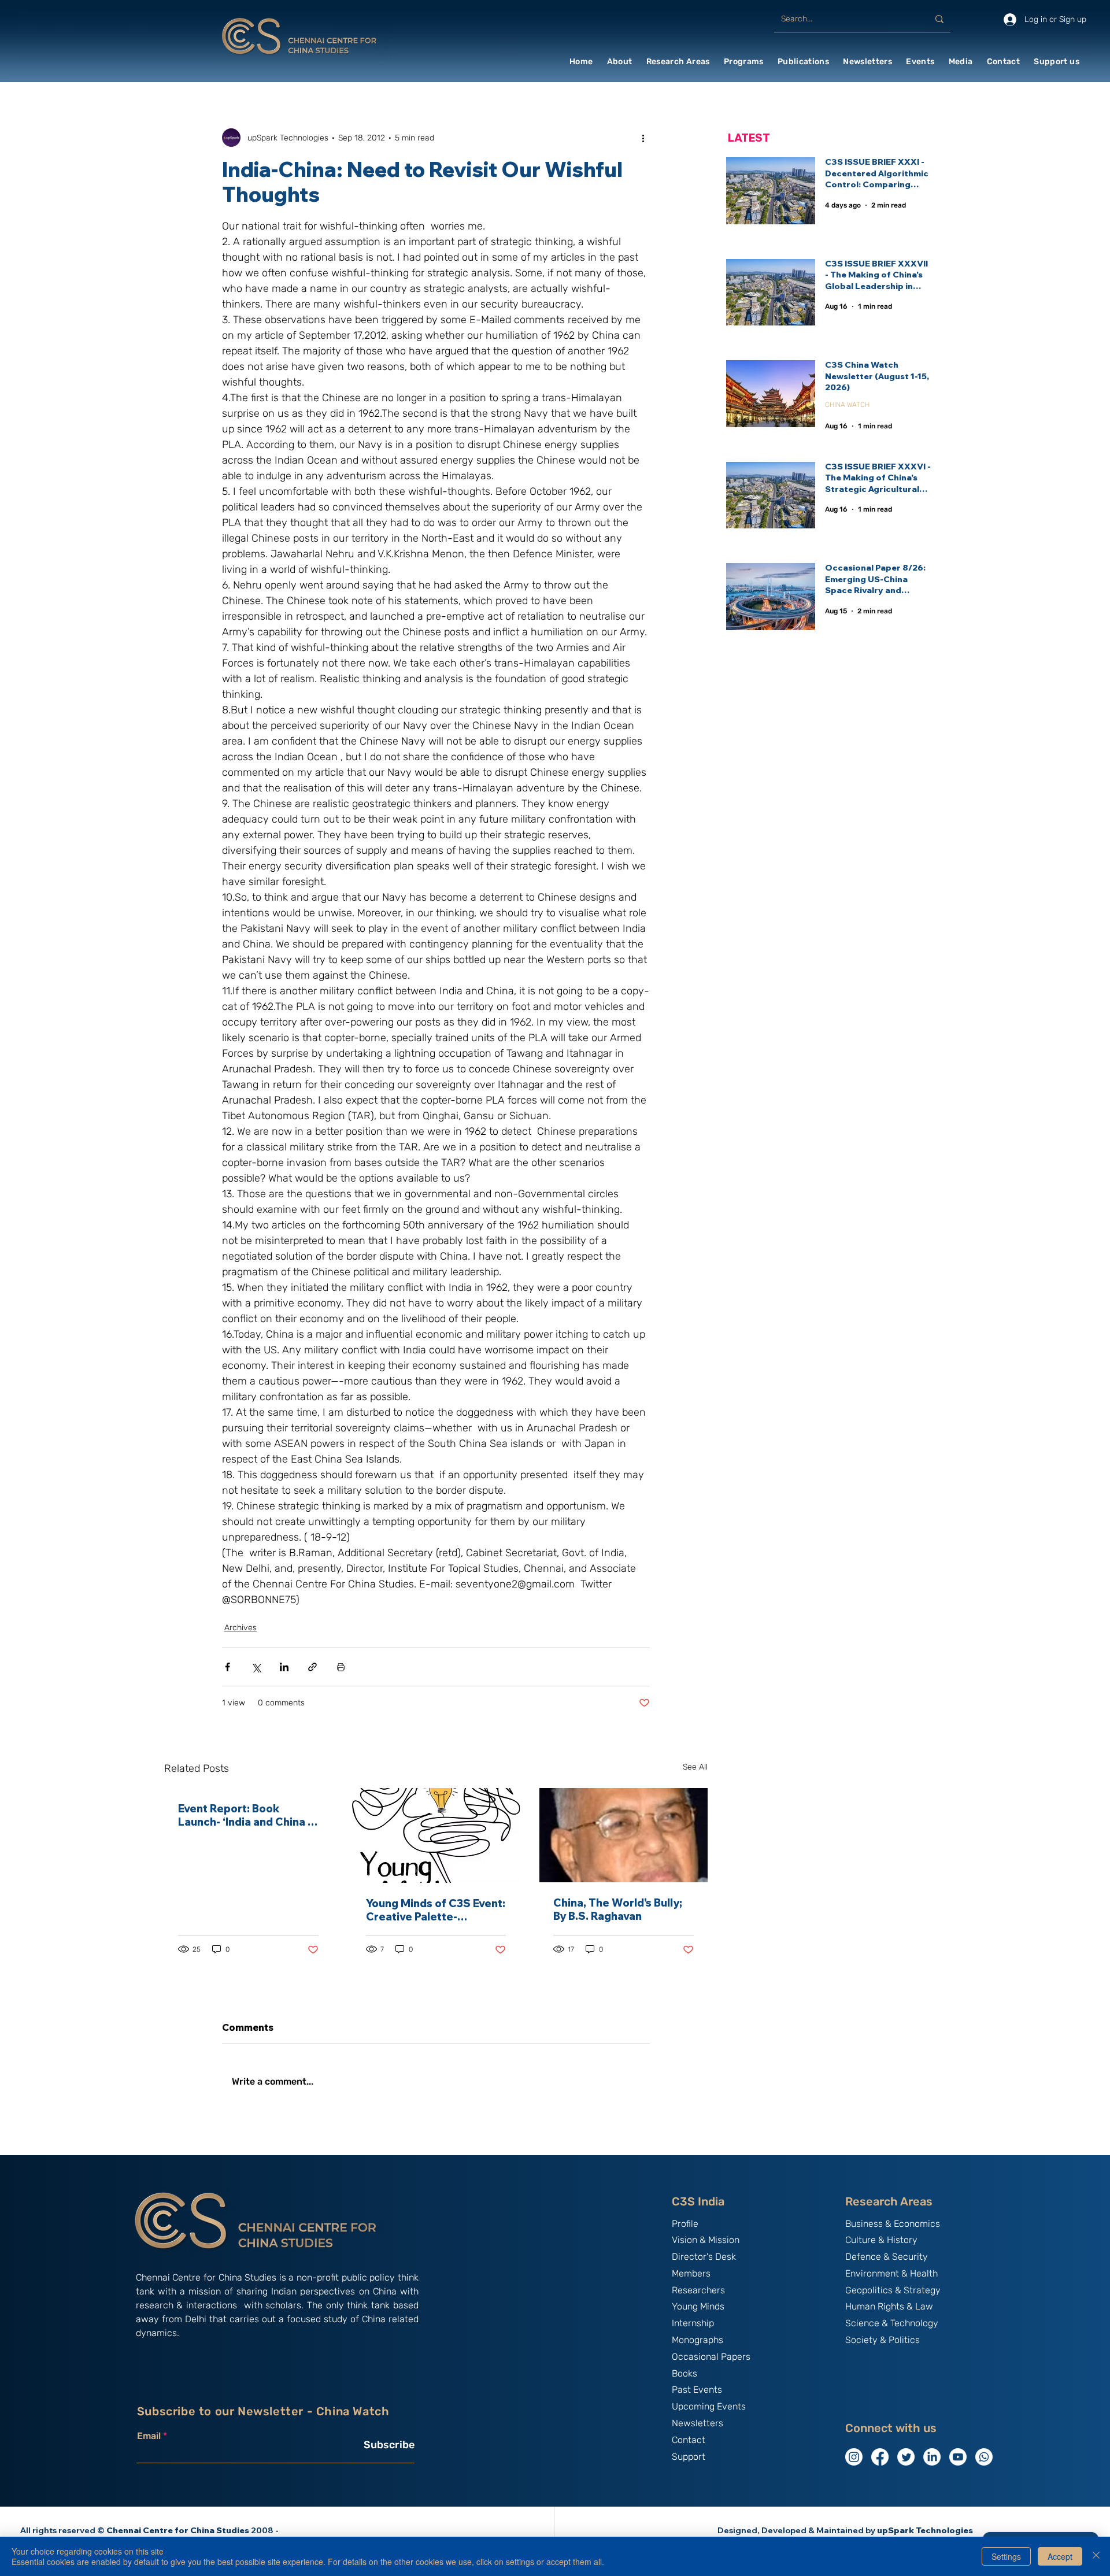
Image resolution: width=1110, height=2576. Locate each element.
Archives (240, 1628)
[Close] (1096, 2556)
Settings (1006, 2556)
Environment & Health (891, 2273)
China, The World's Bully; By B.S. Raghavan (618, 1909)
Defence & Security (887, 2257)
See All (695, 1767)
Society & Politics (883, 2340)
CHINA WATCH (847, 405)
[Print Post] (341, 1667)
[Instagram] (854, 2457)
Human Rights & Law (889, 2306)
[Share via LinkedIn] (284, 1667)
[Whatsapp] (984, 2457)
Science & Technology (892, 2323)
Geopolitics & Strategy (893, 2290)
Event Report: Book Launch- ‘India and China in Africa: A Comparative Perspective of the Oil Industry (247, 1815)
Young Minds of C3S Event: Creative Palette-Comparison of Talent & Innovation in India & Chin (436, 1910)
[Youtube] (958, 2457)
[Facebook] (880, 2457)
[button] (620, 62)
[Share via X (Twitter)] (256, 1667)
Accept (1060, 2556)
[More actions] (643, 138)
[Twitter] (906, 2457)
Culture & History (881, 2240)
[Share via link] (312, 1667)
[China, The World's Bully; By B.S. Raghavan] (624, 1835)
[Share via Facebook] (227, 1667)
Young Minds (698, 2306)
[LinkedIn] (932, 2457)
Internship (693, 2323)
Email (149, 2436)
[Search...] (939, 19)
